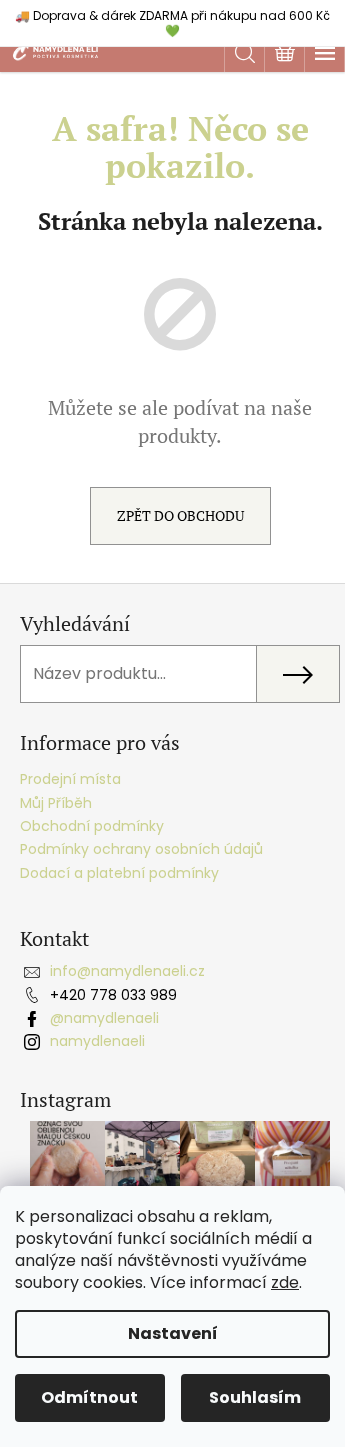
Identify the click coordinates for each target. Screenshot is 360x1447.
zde (285, 1282)
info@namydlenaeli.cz (127, 971)
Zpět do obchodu (180, 515)
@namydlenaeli (104, 1018)
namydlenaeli (97, 1041)
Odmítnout (89, 1397)
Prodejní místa (70, 779)
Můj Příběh (56, 803)
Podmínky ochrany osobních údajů (141, 849)
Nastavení (173, 1333)
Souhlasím (255, 1397)
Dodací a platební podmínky (119, 873)
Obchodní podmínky (92, 826)
